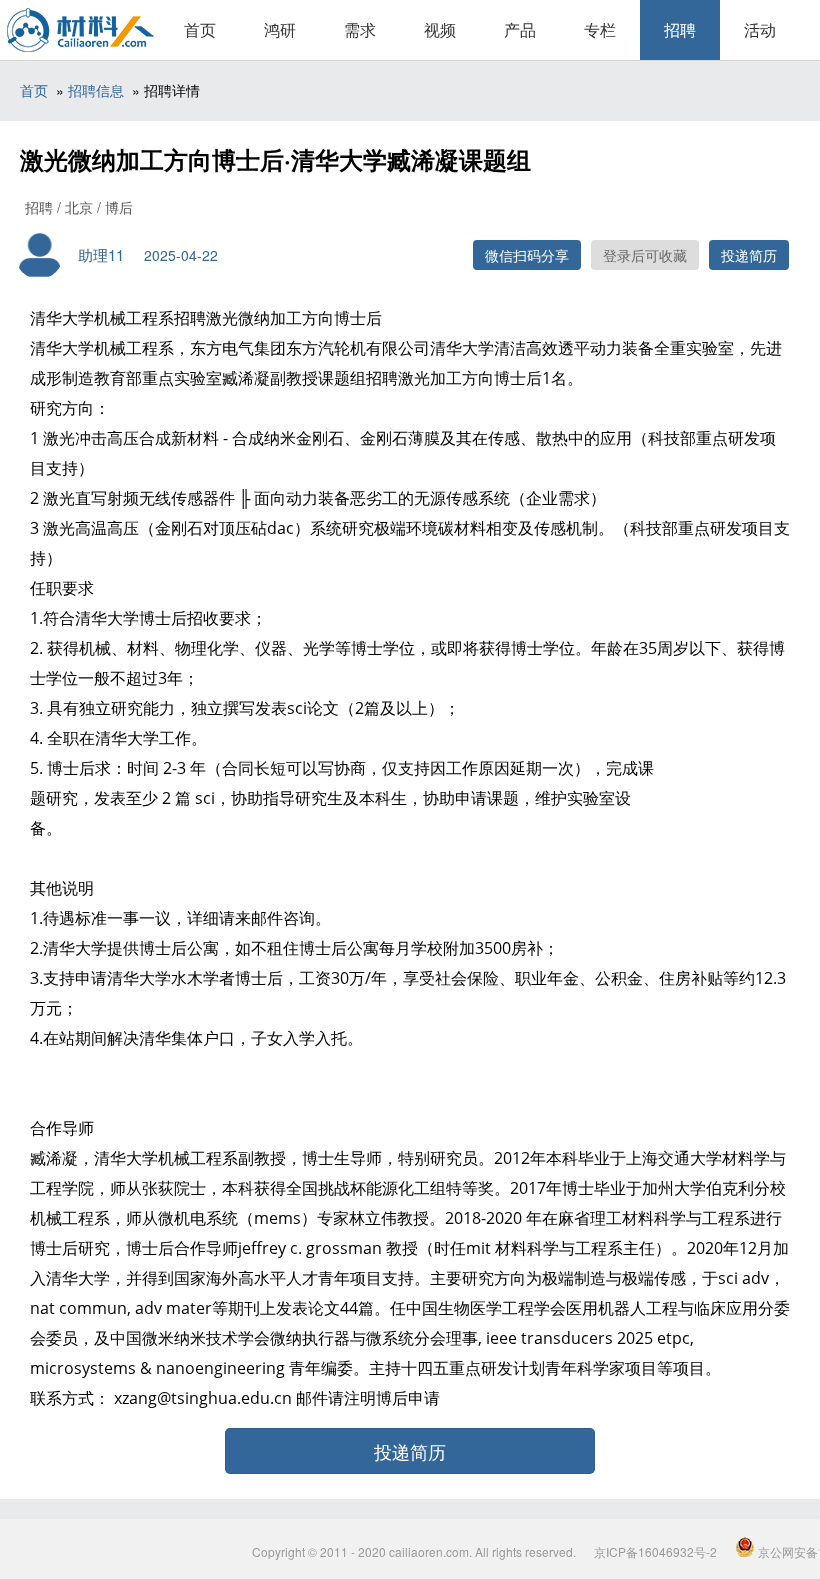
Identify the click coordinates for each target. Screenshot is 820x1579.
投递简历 (749, 255)
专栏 (600, 29)
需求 (360, 29)
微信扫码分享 (527, 255)
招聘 (680, 29)
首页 (200, 29)
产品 (520, 29)
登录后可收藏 (645, 255)
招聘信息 (96, 90)
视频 (440, 29)
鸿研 (280, 29)
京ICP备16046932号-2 (655, 1551)
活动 (760, 29)
